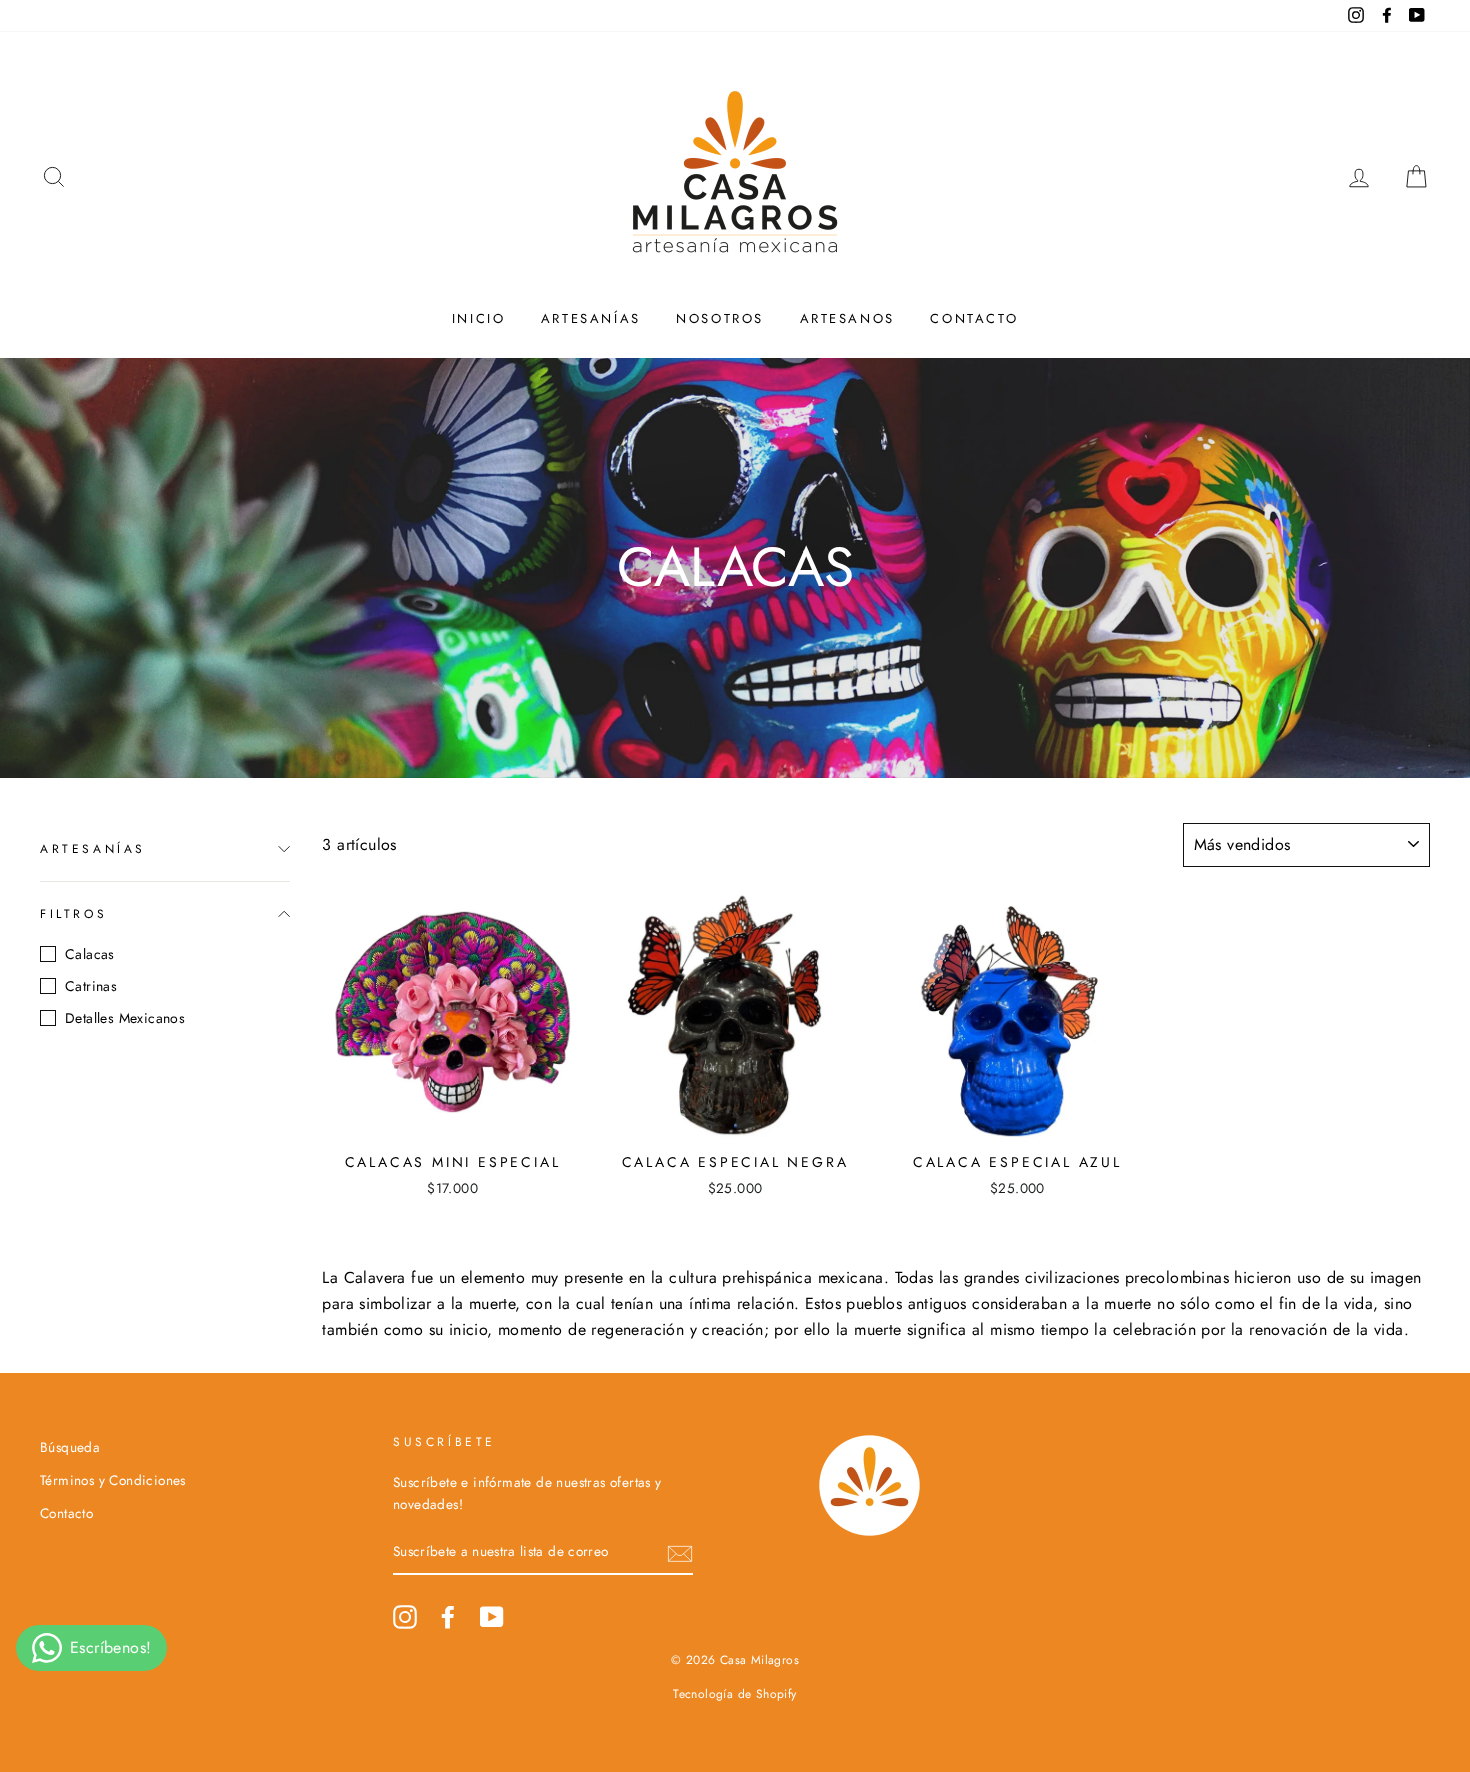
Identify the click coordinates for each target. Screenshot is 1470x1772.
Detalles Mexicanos (125, 1018)
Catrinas (91, 986)
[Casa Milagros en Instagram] (405, 1617)
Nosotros (720, 318)
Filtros (73, 913)
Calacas (90, 954)
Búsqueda (70, 1447)
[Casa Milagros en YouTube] (492, 1617)
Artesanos (847, 318)
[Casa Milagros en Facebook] (448, 1617)
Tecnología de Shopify (734, 1694)
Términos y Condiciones (113, 1480)
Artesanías (591, 318)
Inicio (479, 318)
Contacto (974, 318)
